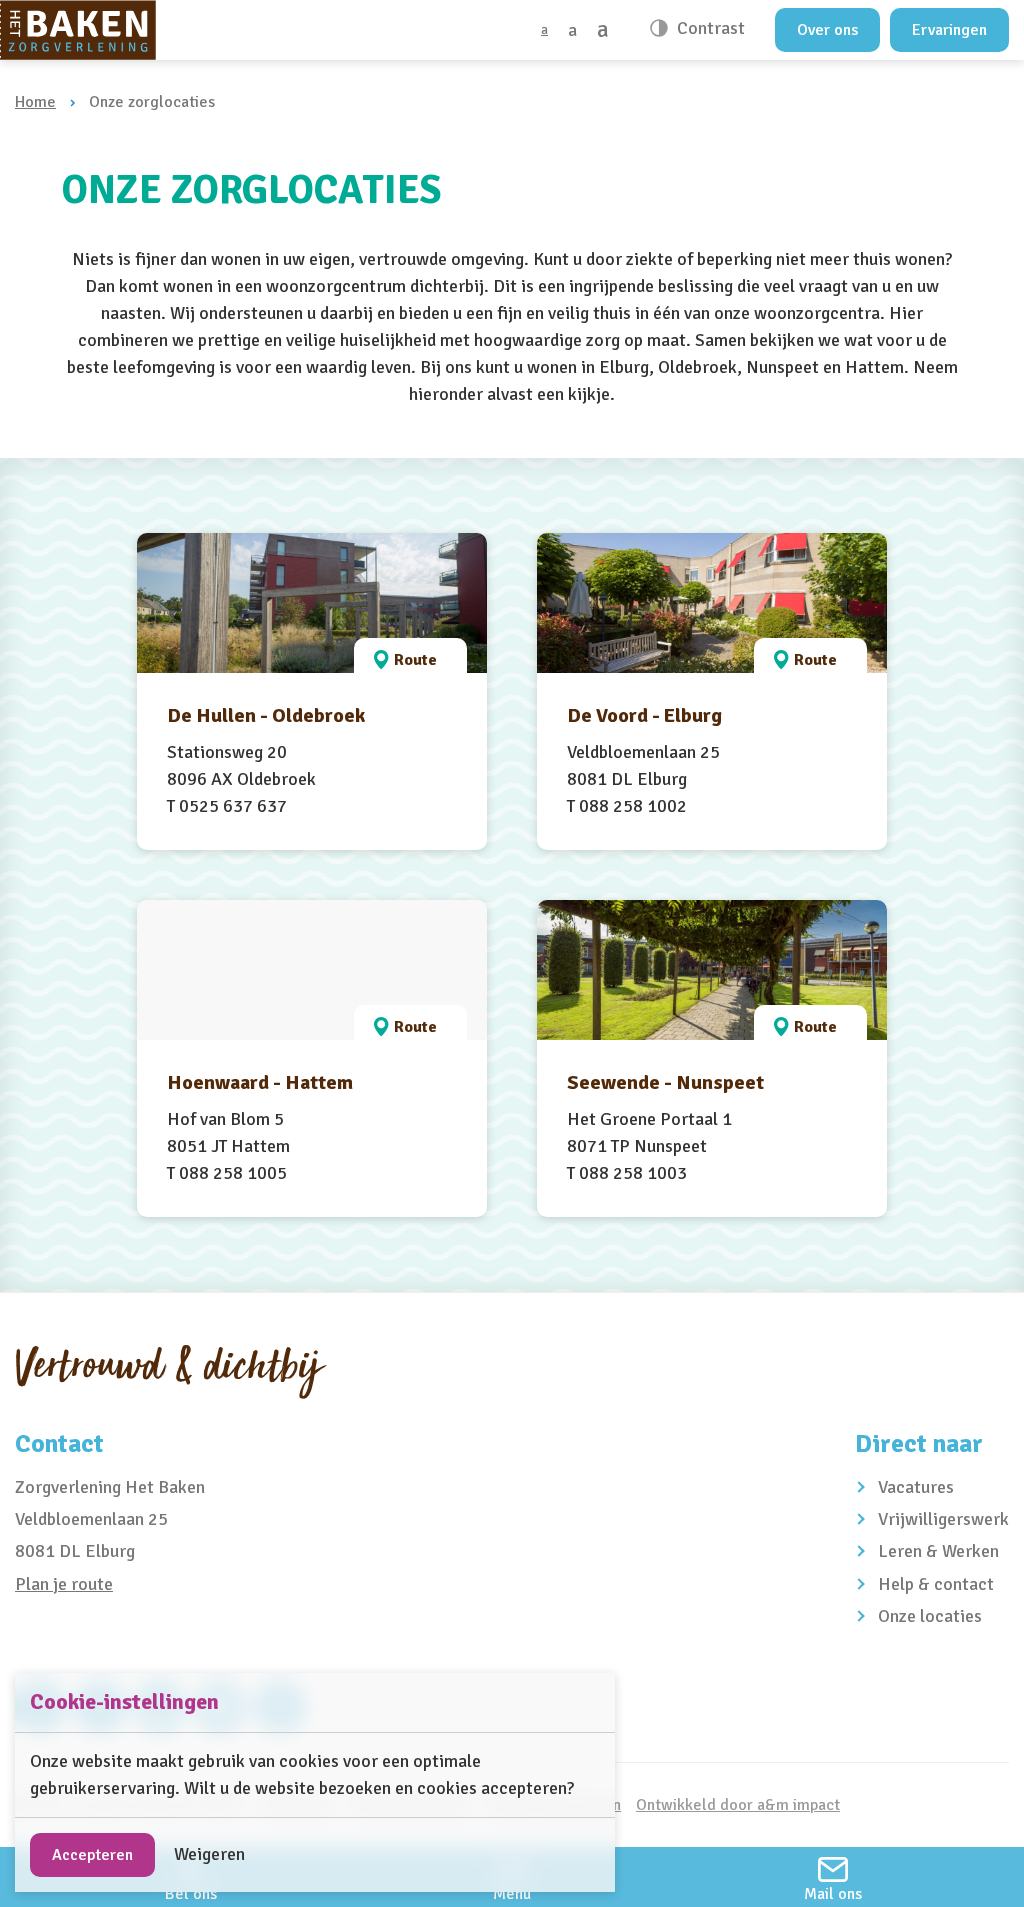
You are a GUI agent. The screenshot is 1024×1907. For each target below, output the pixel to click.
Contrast (709, 28)
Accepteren (92, 1855)
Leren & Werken (938, 1551)
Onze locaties (930, 1616)
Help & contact (936, 1584)
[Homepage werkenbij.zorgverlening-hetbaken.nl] (78, 30)
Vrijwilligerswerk (943, 1519)
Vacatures (916, 1487)
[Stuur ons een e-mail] (833, 1877)
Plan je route (64, 1584)
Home (35, 102)
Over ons (827, 30)
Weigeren (209, 1854)
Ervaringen (949, 30)
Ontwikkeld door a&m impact (738, 1805)
